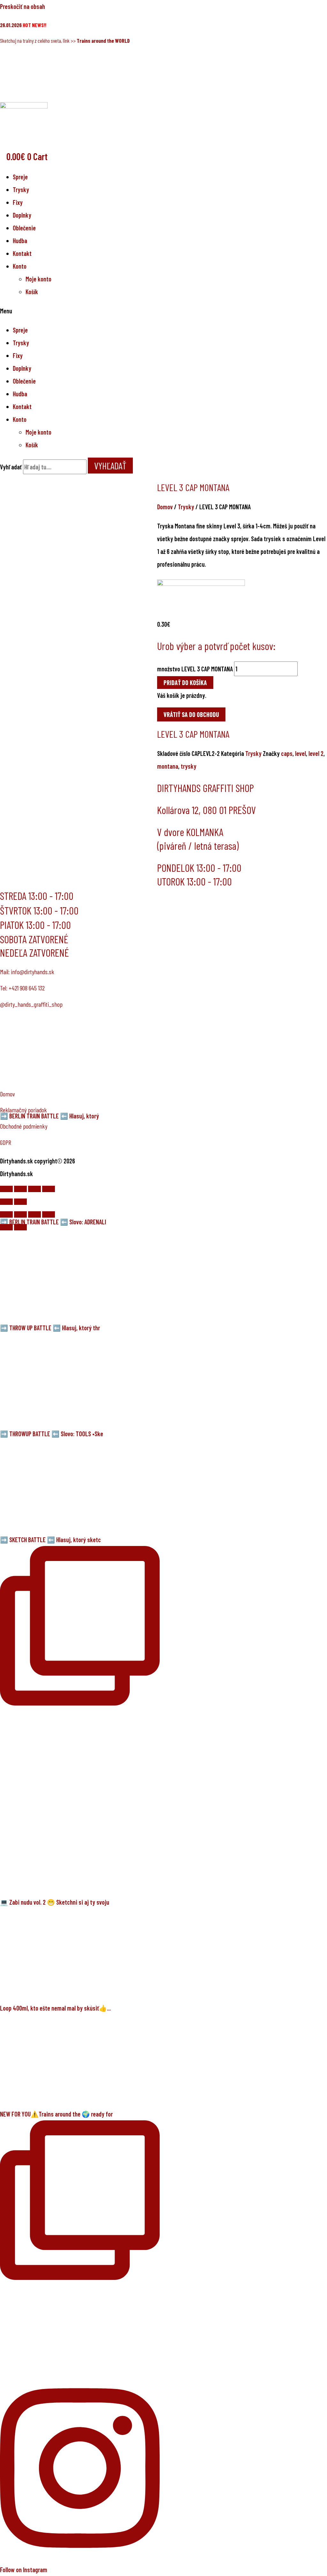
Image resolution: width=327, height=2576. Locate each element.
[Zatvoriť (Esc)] (6, 1189)
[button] (163, 311)
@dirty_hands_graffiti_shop (31, 1004)
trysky (189, 766)
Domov (165, 507)
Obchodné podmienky (24, 1126)
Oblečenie (24, 228)
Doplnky (22, 215)
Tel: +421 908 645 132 (22, 988)
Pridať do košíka (185, 683)
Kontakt (22, 253)
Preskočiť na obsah (23, 6)
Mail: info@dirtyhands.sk (27, 972)
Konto (20, 266)
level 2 (316, 753)
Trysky (21, 190)
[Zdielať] (20, 1189)
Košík (32, 292)
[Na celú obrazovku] (34, 1189)
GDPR (6, 1142)
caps (287, 753)
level (300, 753)
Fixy (18, 202)
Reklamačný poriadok (23, 1110)
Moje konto (38, 279)
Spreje (20, 177)
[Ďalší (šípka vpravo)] (20, 1202)
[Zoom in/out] (49, 1189)
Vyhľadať (11, 467)
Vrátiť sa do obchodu (191, 714)
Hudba (20, 241)
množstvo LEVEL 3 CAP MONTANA (195, 669)
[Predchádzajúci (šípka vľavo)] (6, 1202)
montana (168, 766)
